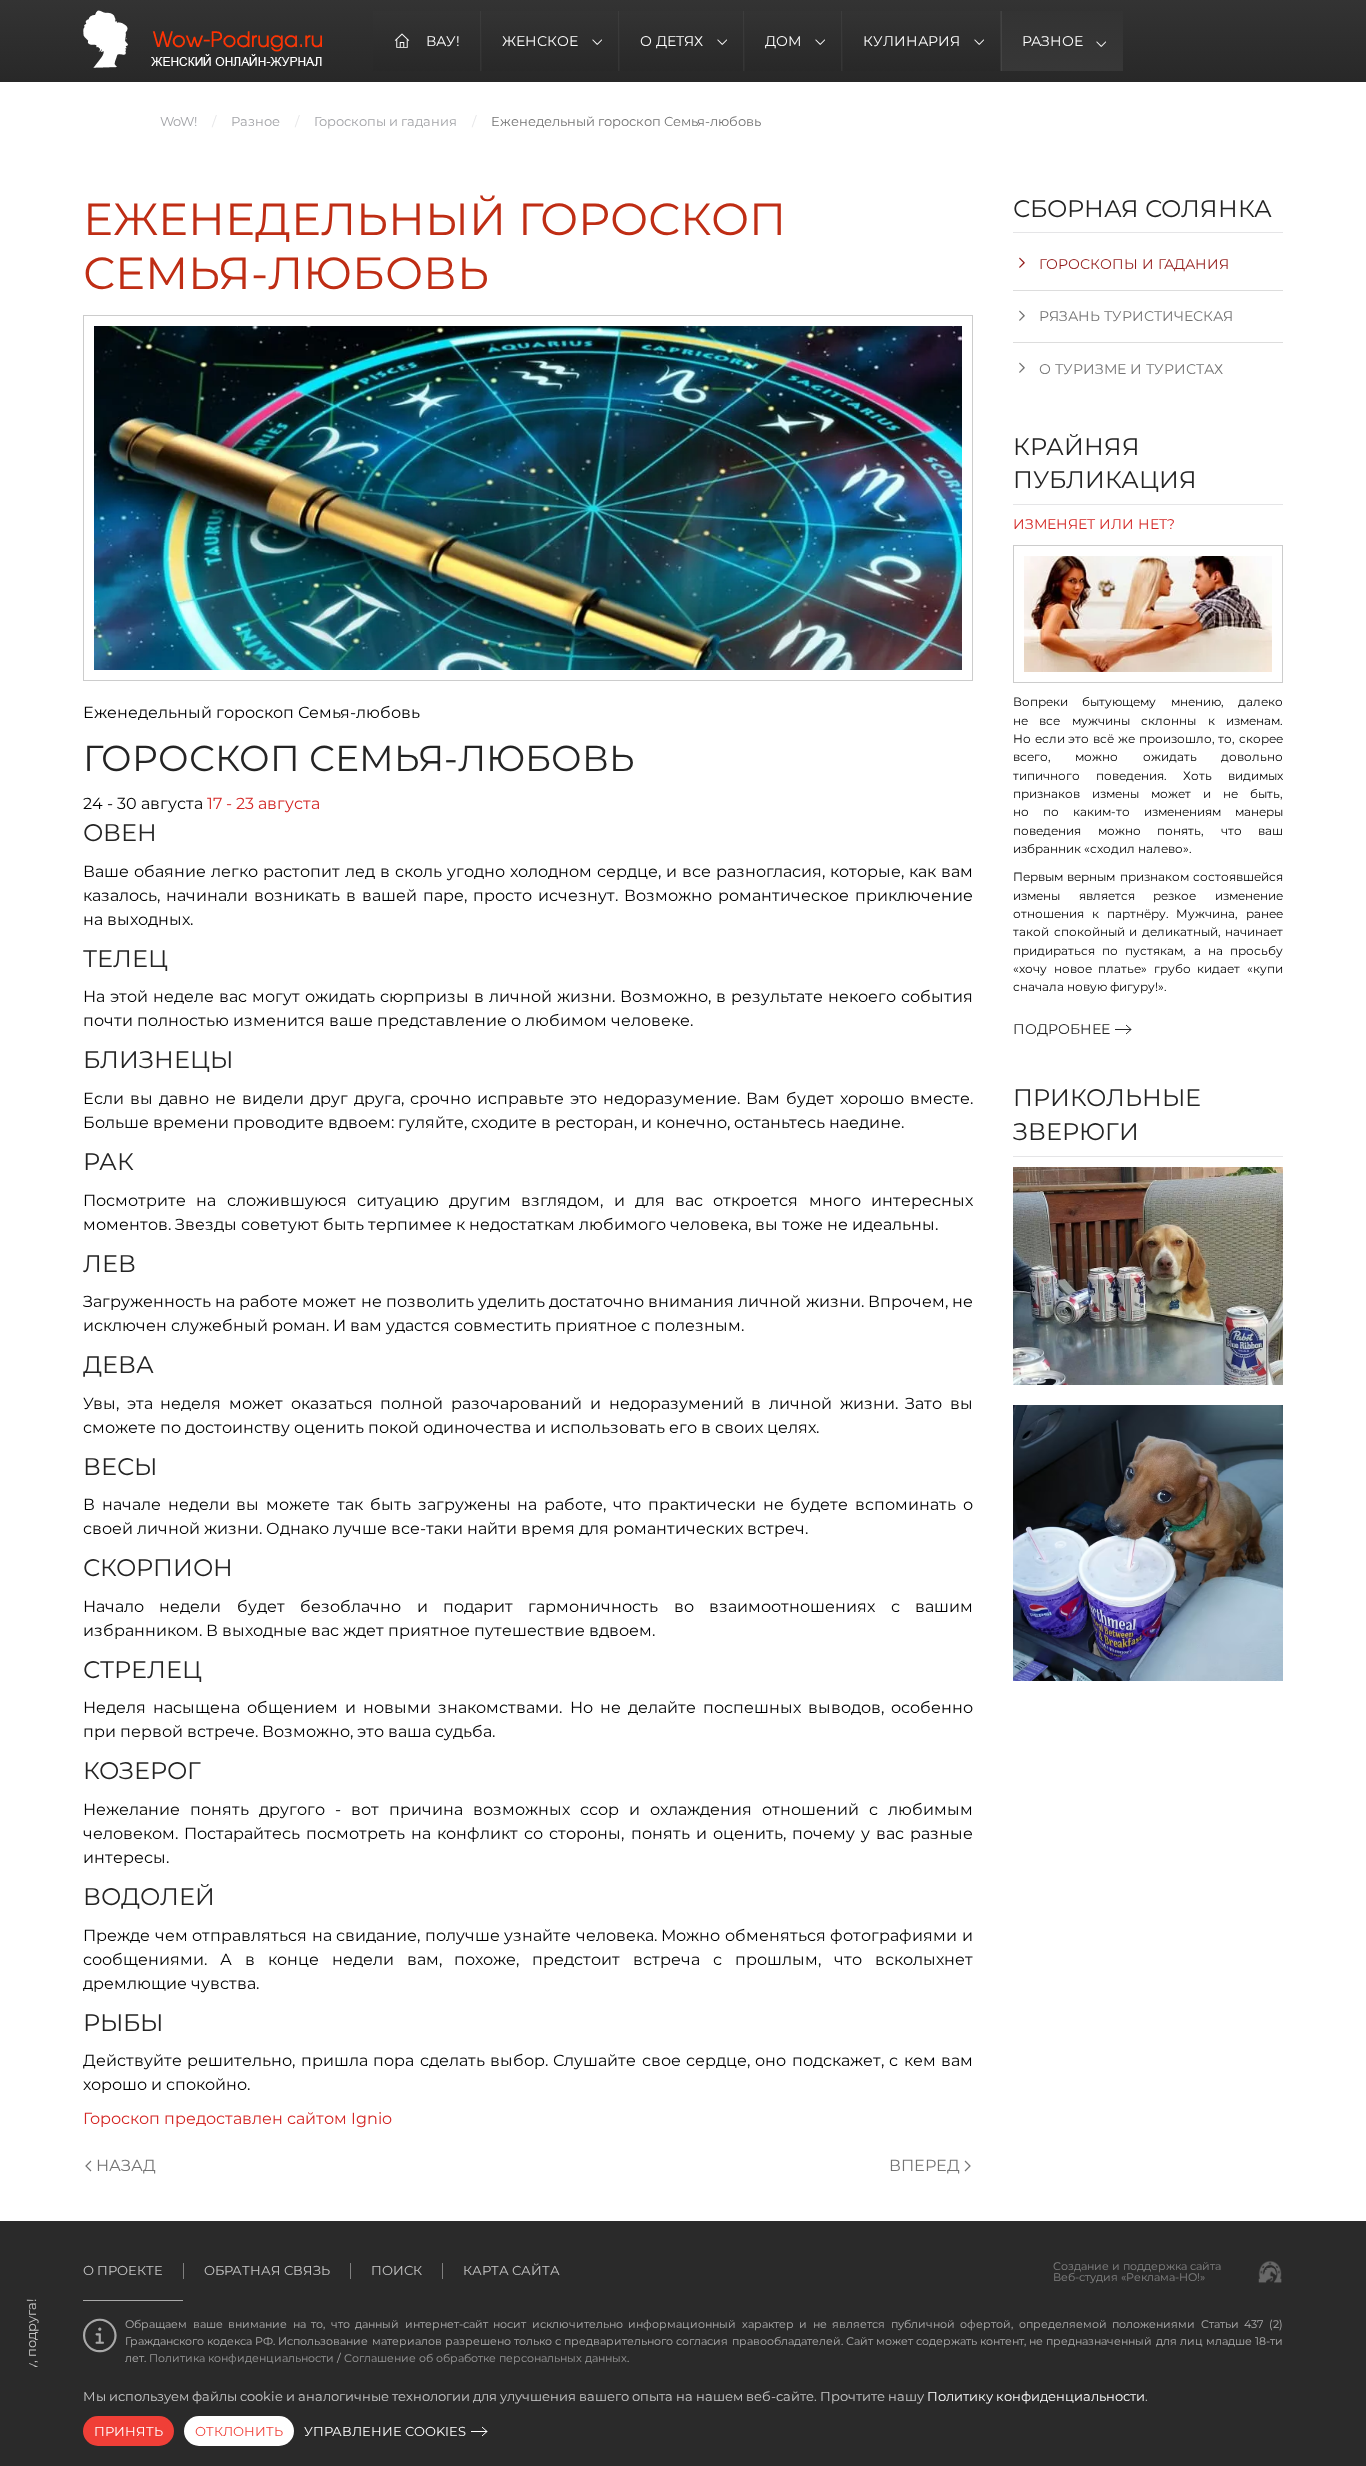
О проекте (123, 2270)
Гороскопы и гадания (1134, 264)
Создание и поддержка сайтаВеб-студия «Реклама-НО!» (1137, 2271)
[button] (1148, 1276)
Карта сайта (511, 2270)
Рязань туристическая (1136, 316)
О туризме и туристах (1131, 369)
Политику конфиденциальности (1036, 2396)
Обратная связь (267, 2270)
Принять (128, 2431)
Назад (126, 2165)
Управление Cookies (385, 2431)
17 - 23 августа (263, 803)
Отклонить (239, 2431)
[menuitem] (427, 41)
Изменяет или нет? (1094, 524)
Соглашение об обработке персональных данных (485, 2358)
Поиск (396, 2270)
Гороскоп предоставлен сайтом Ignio (237, 2118)
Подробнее (1061, 1029)
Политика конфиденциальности (241, 2358)
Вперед (924, 2165)
